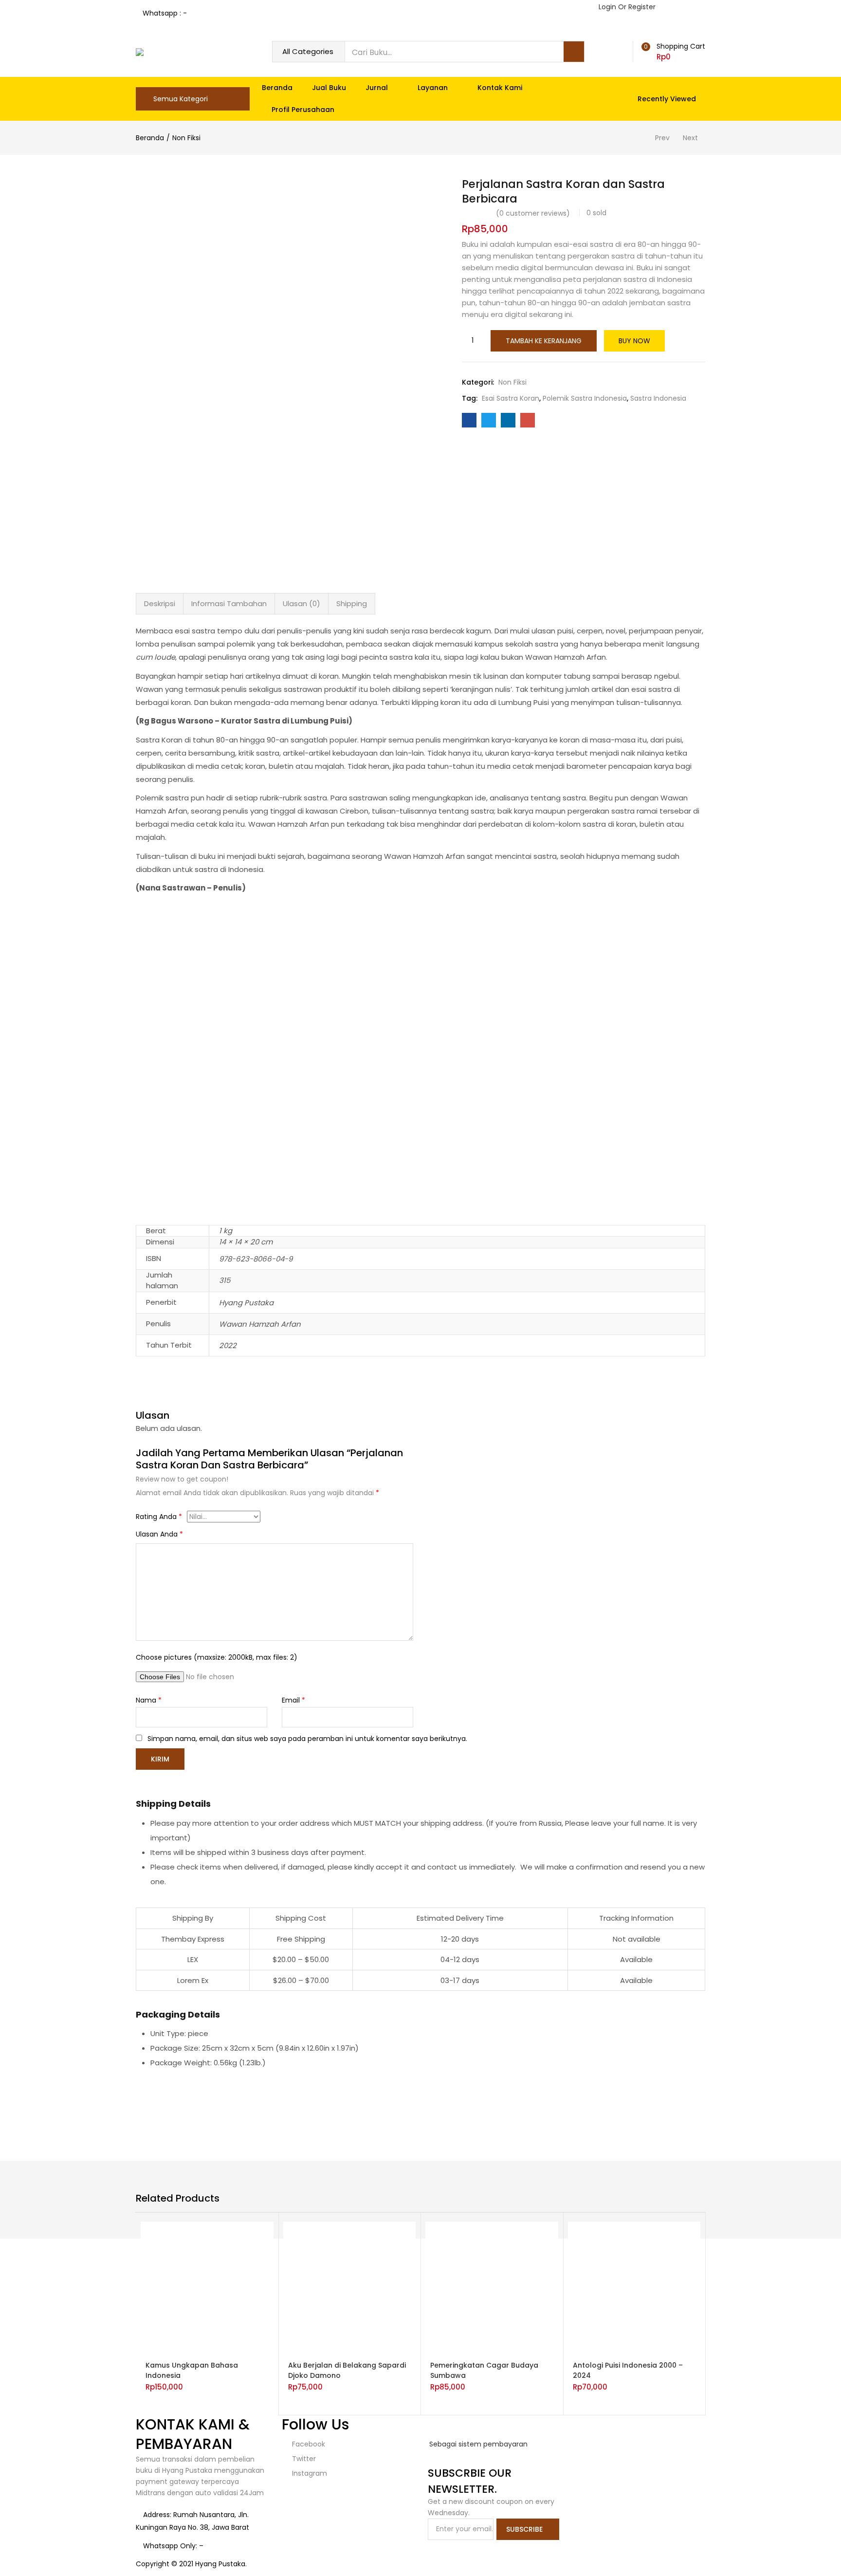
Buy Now (634, 341)
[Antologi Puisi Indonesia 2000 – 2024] (634, 2287)
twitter (303, 2459)
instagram (309, 2473)
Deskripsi (160, 603)
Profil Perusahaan (303, 110)
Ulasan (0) (302, 603)
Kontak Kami (500, 88)
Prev (662, 138)
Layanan (434, 88)
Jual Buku (329, 88)
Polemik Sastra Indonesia (585, 398)
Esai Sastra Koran (511, 398)
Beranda (277, 88)
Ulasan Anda (159, 1534)
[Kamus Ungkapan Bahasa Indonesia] (207, 2287)
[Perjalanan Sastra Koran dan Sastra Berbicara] (469, 420)
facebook (308, 2444)
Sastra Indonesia (658, 398)
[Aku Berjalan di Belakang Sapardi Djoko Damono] (350, 2287)
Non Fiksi (186, 138)
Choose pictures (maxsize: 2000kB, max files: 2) (217, 1657)
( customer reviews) (533, 213)
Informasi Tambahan (229, 603)
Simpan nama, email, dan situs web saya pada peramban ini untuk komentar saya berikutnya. (307, 1739)
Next (690, 138)
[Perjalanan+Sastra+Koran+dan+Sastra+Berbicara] (489, 420)
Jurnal (378, 88)
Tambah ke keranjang (544, 341)
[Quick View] (234, 2354)
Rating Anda (159, 1517)
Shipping (352, 603)
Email (293, 1700)
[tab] (160, 604)
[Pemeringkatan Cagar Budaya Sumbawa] (492, 2287)
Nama (149, 1700)
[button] (672, 52)
